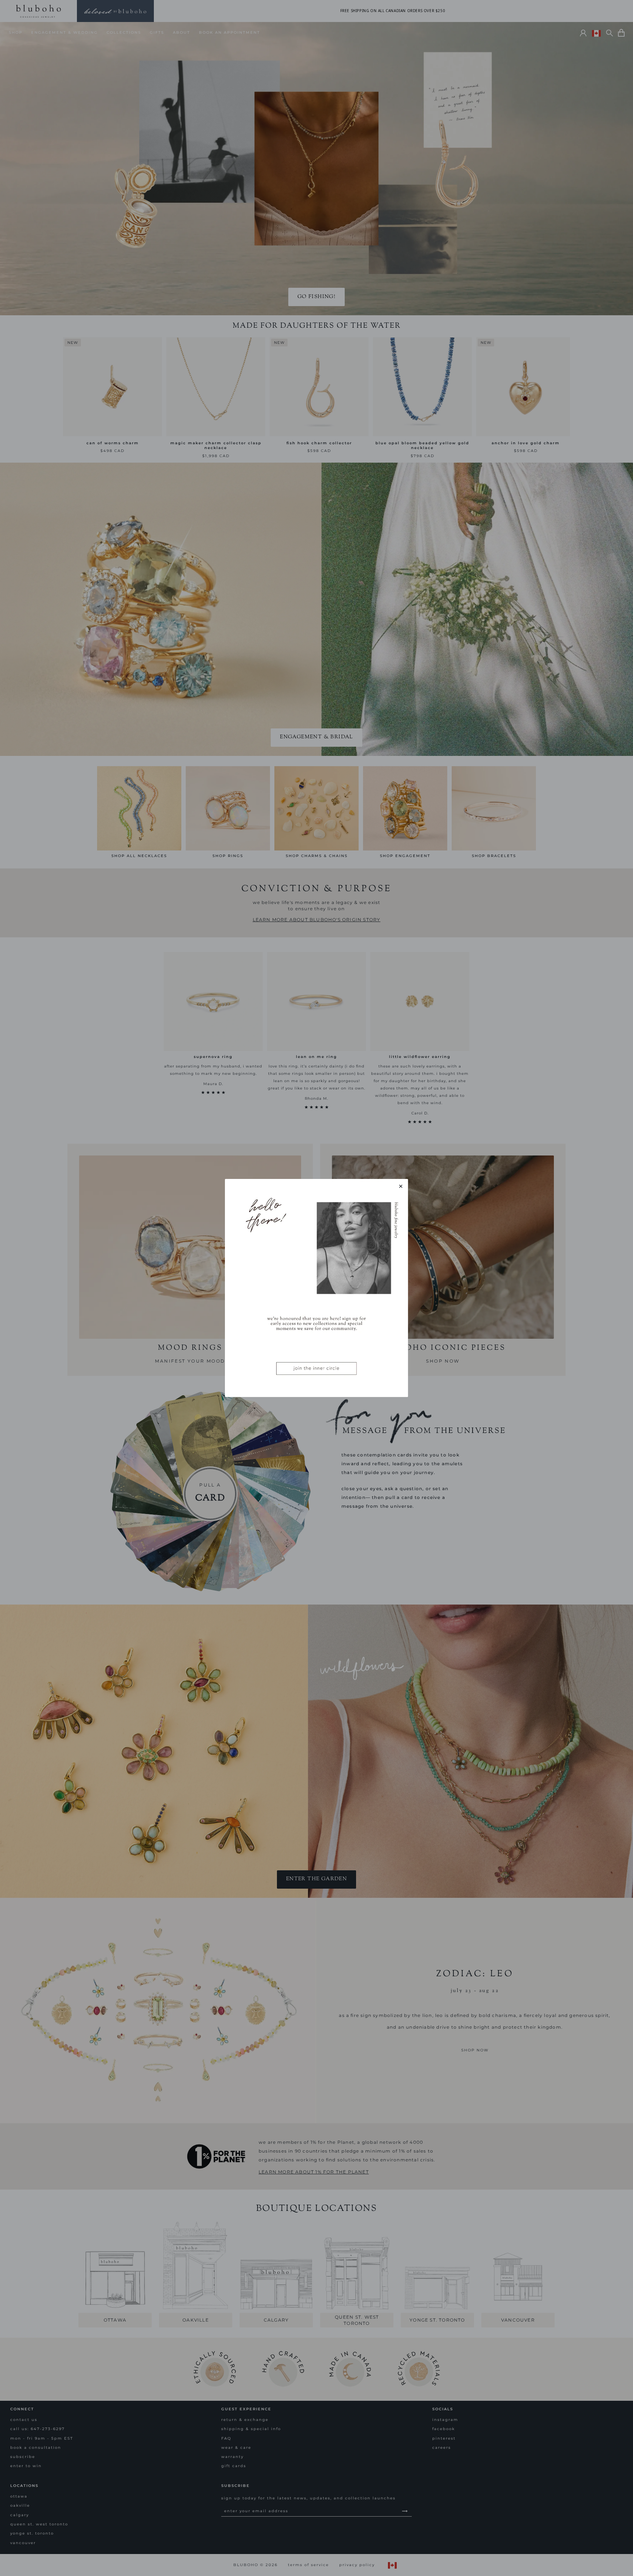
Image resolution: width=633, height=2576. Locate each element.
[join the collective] (316, 1288)
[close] (401, 1186)
